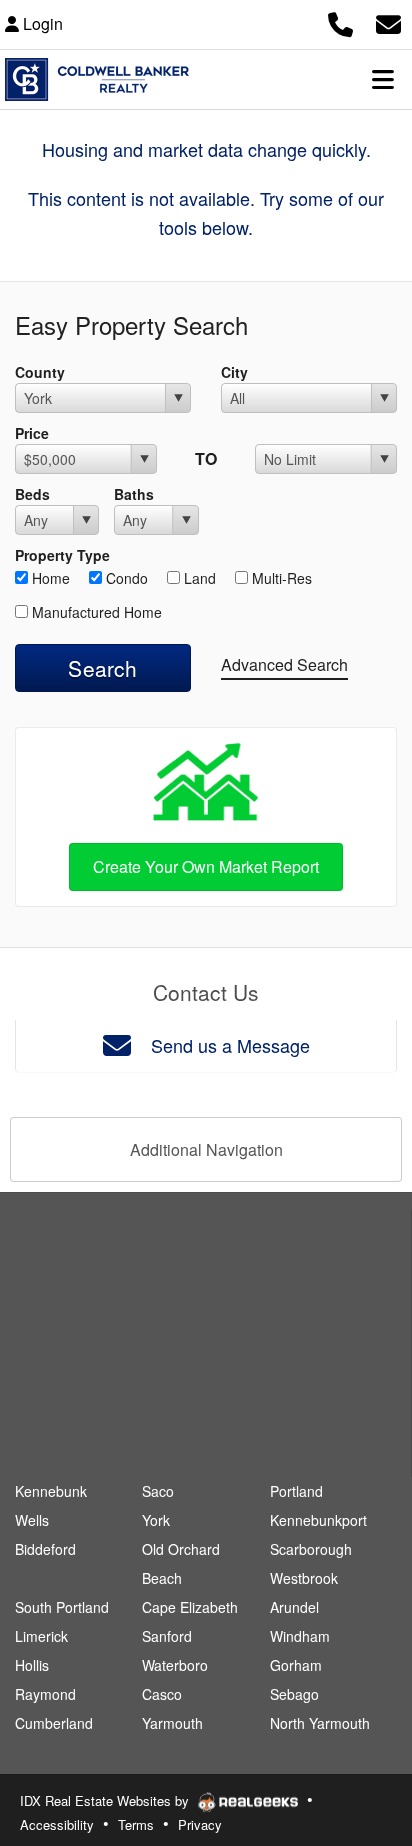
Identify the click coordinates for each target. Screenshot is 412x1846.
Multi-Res (280, 578)
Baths (134, 494)
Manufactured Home (95, 612)
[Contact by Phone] (340, 21)
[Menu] (383, 79)
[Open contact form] (388, 21)
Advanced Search (284, 664)
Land (198, 578)
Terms (136, 1824)
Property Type (62, 555)
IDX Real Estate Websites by (106, 1800)
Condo (125, 578)
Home (49, 578)
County (40, 372)
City (234, 372)
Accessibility (57, 1824)
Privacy (200, 1824)
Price (32, 433)
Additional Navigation (206, 1149)
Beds (32, 494)
